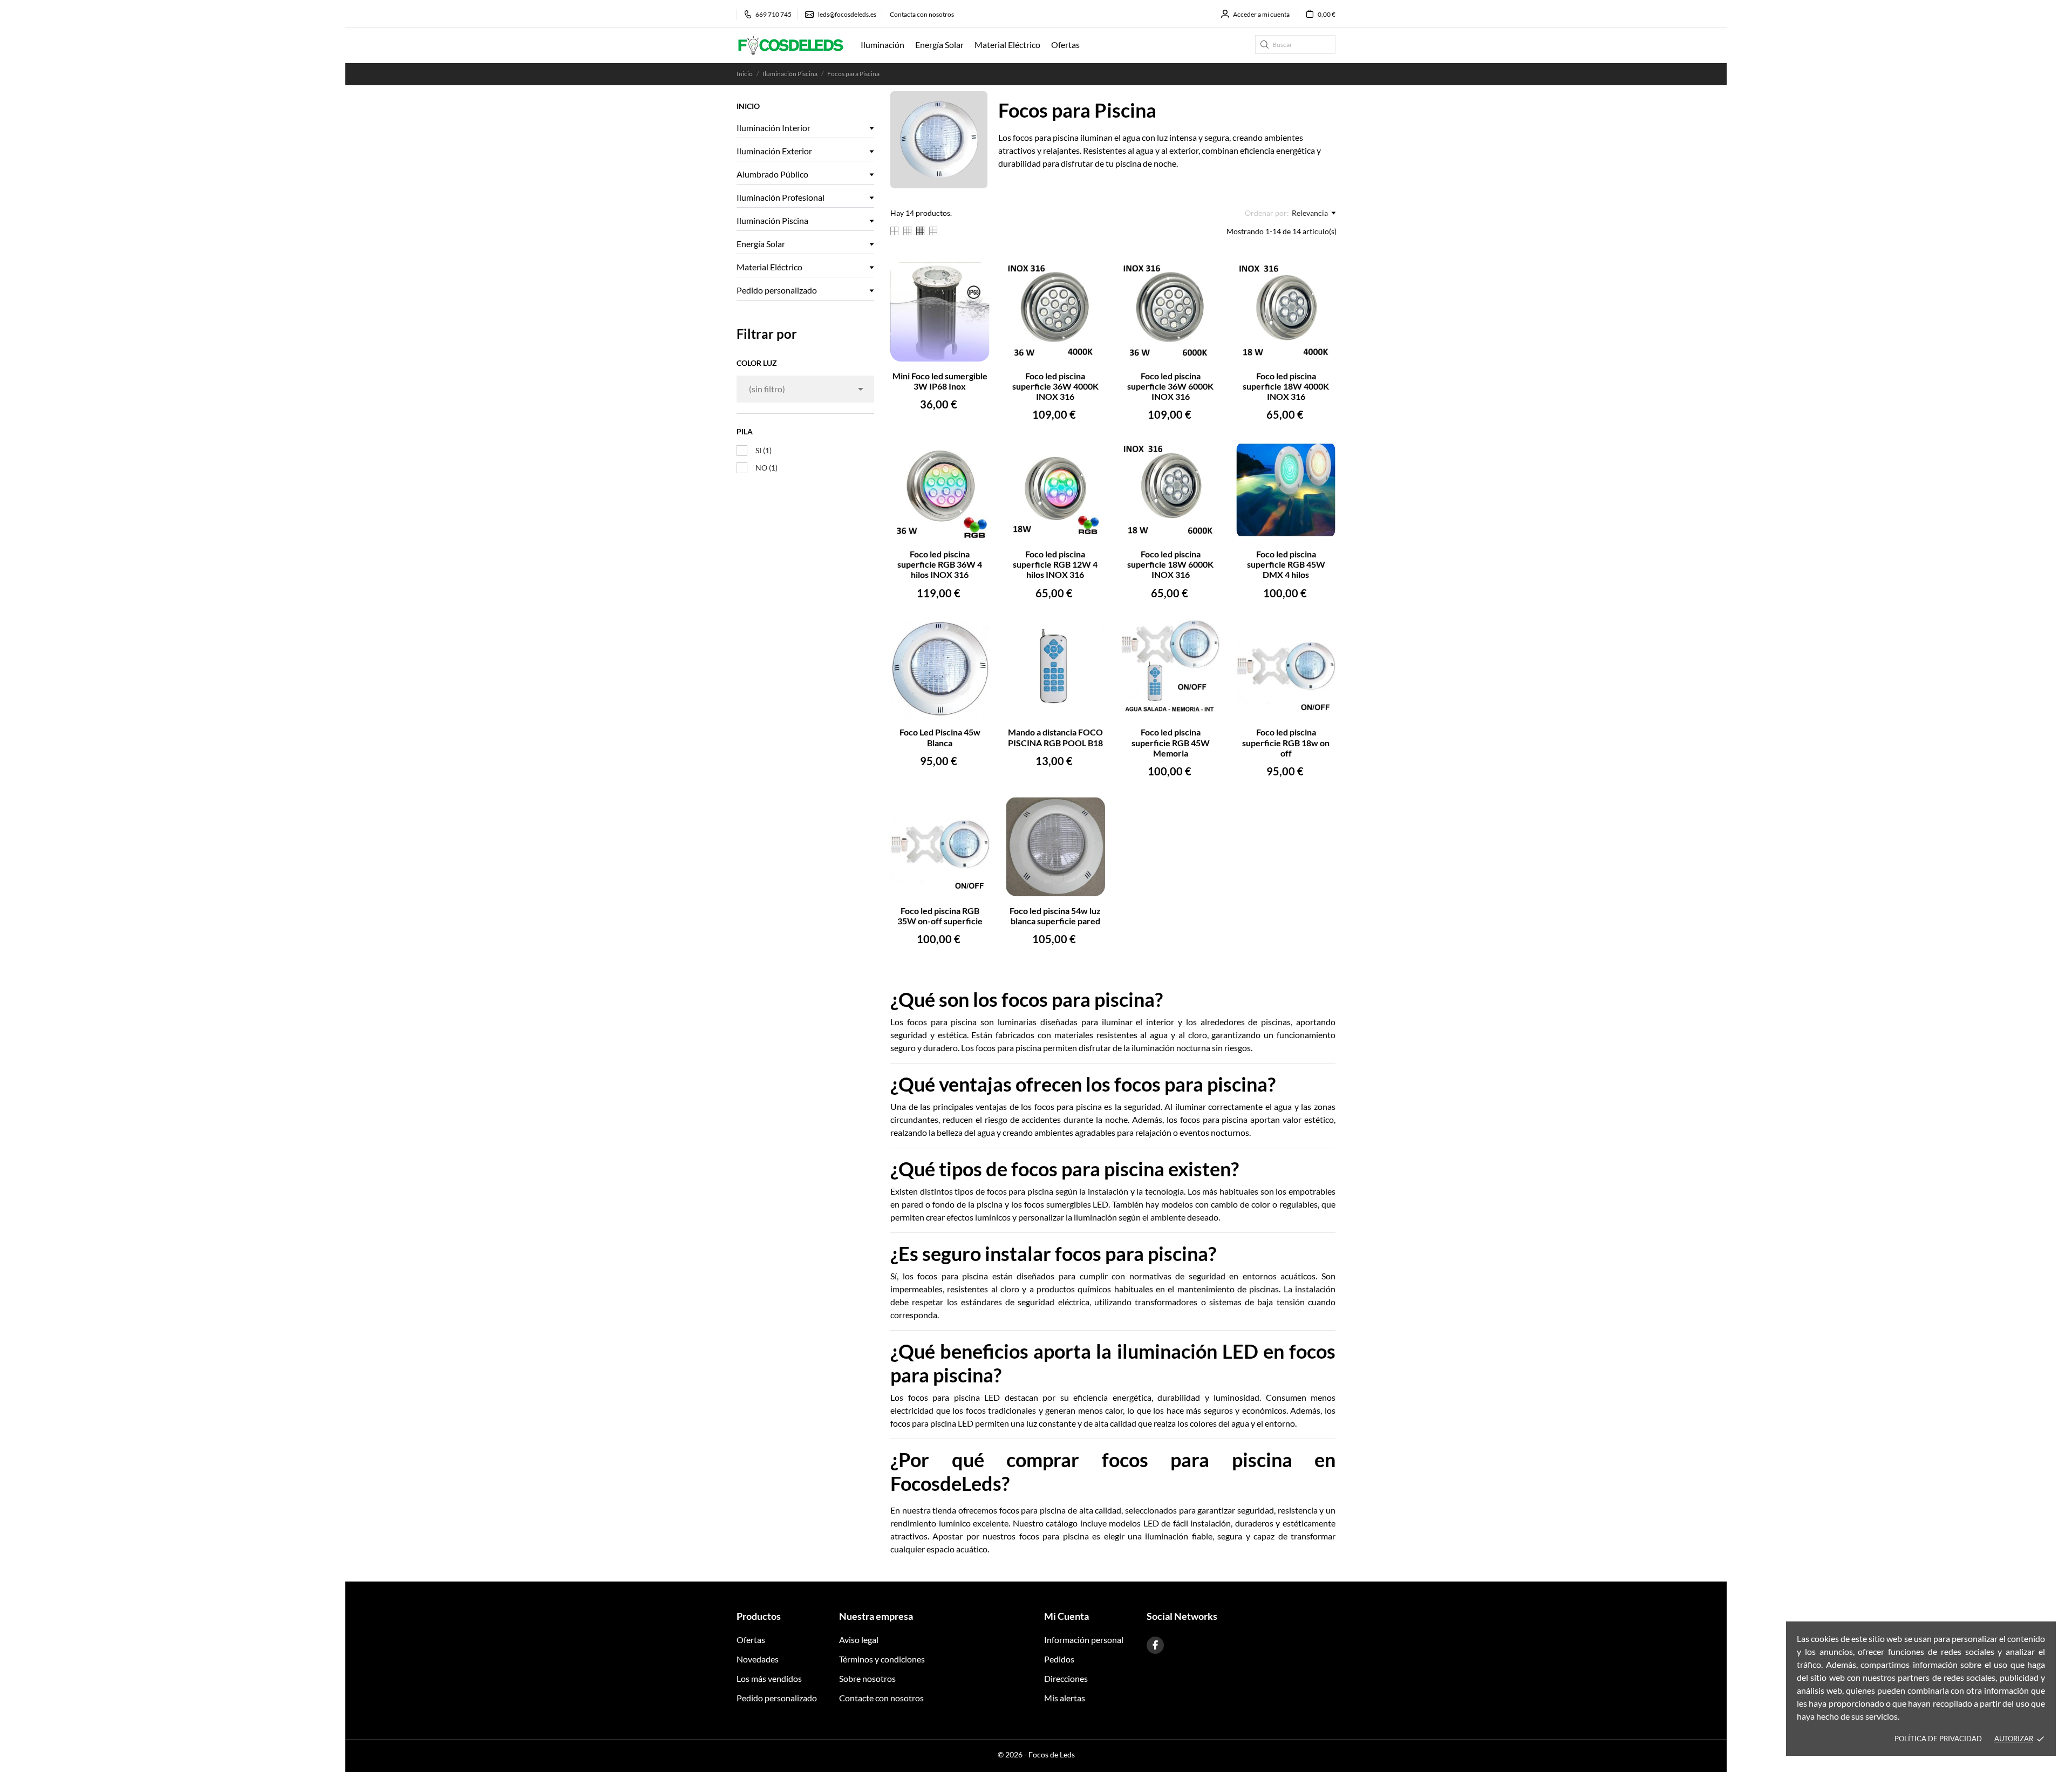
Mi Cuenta (1066, 1616)
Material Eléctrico (769, 267)
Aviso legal (859, 1640)
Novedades (758, 1659)
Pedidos (1059, 1659)
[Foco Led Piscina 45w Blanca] (975, 634)
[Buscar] (1265, 45)
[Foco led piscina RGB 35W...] (975, 812)
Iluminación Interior (773, 128)
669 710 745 (773, 14)
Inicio (748, 106)
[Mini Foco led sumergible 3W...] (975, 277)
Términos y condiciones (882, 1659)
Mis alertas (1065, 1698)
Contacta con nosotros (922, 14)
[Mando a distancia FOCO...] (1090, 634)
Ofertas (751, 1640)
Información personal (1084, 1640)
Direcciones (1066, 1678)
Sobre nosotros (867, 1678)
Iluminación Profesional (781, 197)
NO (766, 468)
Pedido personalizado (777, 290)
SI (764, 450)
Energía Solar (761, 244)
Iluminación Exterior (774, 151)
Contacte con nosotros (881, 1698)
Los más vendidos (769, 1678)
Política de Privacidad (1938, 1739)
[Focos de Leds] (790, 45)
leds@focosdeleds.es (847, 14)
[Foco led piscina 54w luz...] (1090, 812)
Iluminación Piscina (772, 220)
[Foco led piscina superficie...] (1090, 277)
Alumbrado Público (772, 174)
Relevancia (1310, 213)
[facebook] (1155, 1645)
